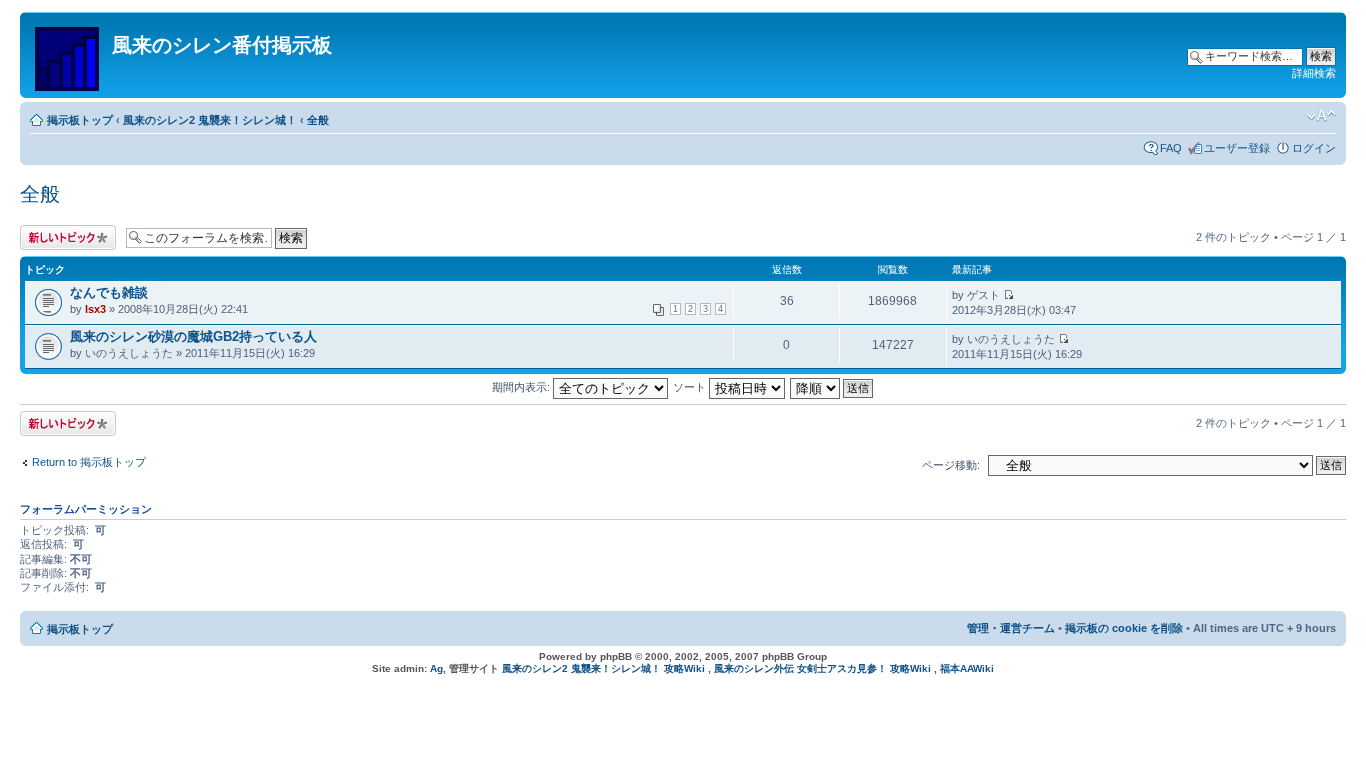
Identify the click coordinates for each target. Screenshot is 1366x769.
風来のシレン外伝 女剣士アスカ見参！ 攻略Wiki (822, 668)
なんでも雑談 (109, 292)
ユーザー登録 (1237, 148)
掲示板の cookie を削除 (1124, 628)
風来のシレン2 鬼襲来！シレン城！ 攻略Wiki (603, 668)
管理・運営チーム (1011, 628)
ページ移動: (951, 465)
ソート (691, 387)
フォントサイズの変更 (1321, 116)
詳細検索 (1314, 73)
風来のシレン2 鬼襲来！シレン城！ (210, 120)
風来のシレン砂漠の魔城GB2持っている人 (193, 336)
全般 (318, 120)
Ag (436, 668)
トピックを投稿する (64, 238)
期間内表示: (522, 387)
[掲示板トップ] (68, 55)
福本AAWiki (967, 668)
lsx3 (95, 309)
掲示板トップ (80, 120)
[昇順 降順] (832, 387)
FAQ (1171, 148)
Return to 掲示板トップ (89, 462)
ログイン (1314, 148)
